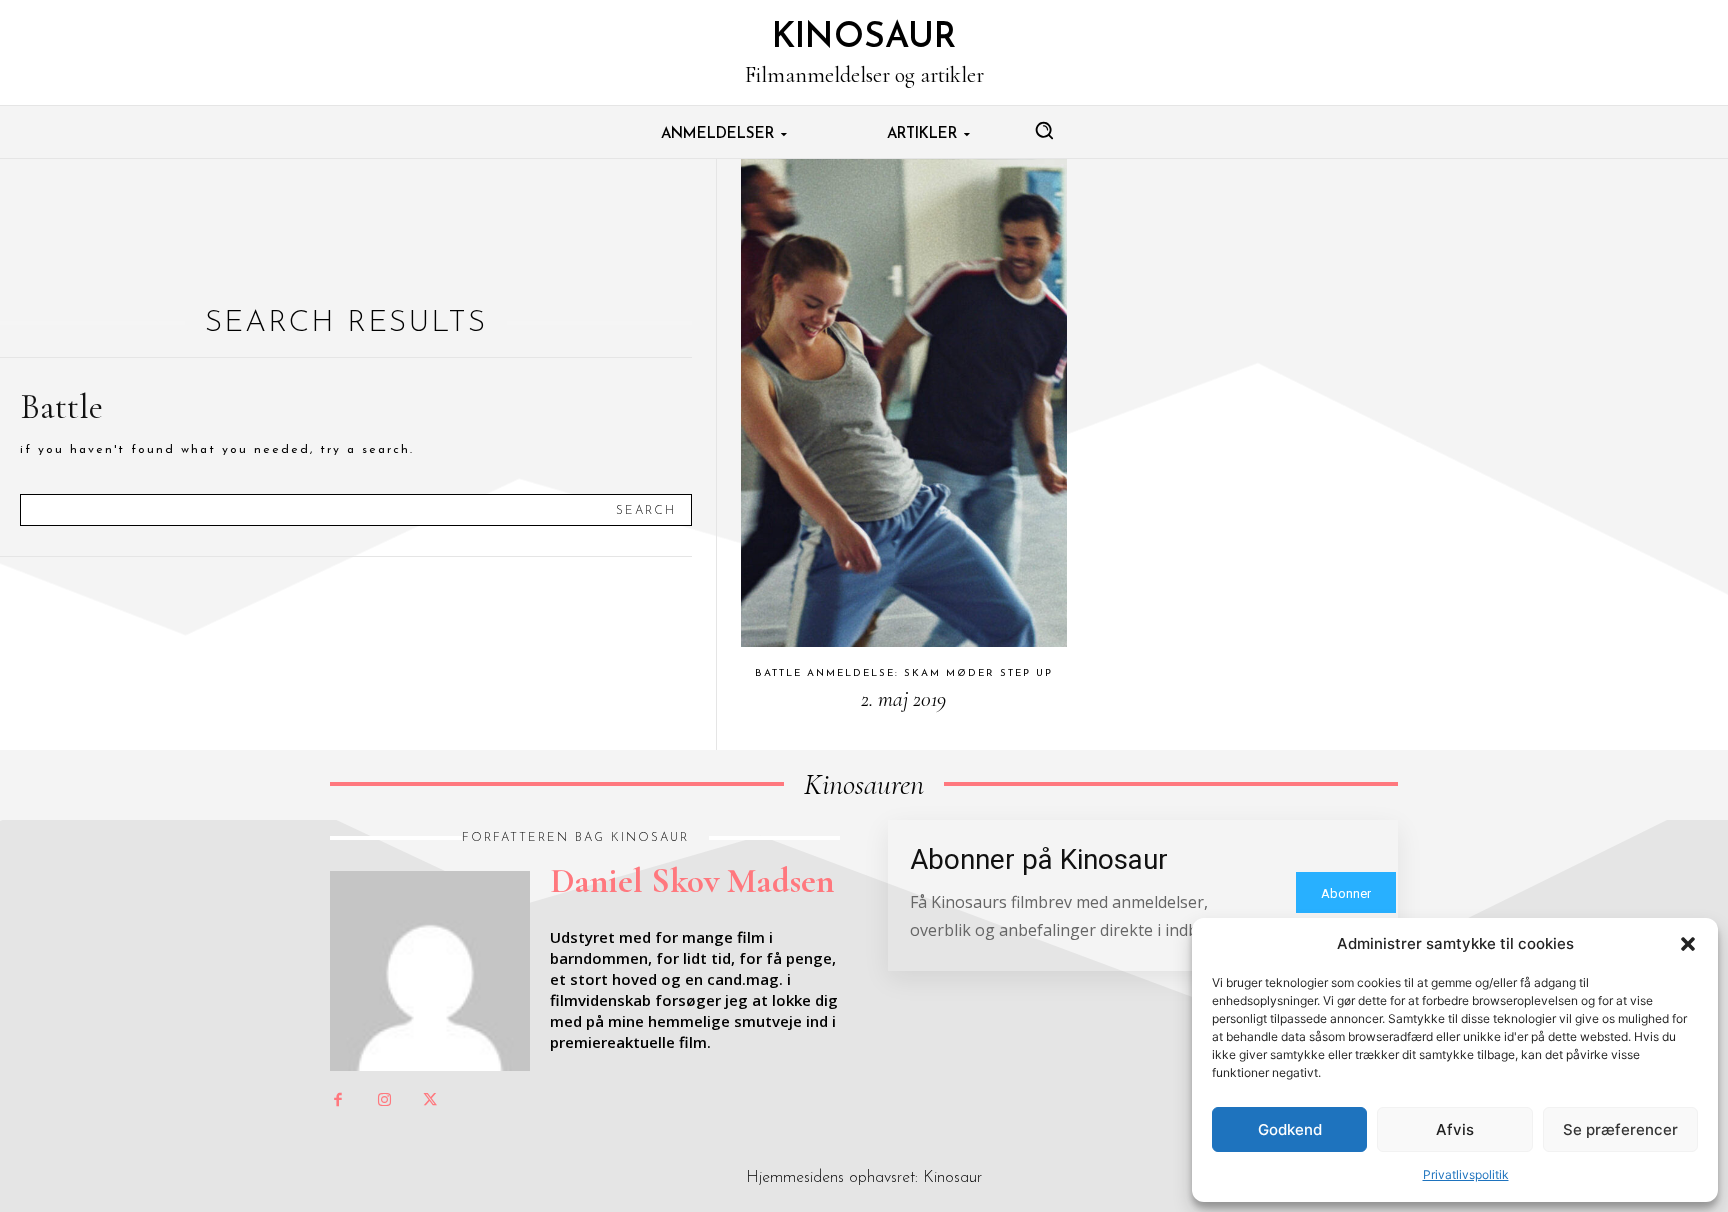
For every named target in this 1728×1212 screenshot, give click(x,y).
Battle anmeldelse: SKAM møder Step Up (904, 673)
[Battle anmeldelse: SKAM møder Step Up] (904, 403)
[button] (1688, 944)
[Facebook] (338, 1101)
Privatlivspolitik (1466, 1174)
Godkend (1290, 1129)
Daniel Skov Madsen (692, 881)
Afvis (1455, 1129)
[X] (430, 1101)
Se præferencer (1620, 1129)
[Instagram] (384, 1101)
